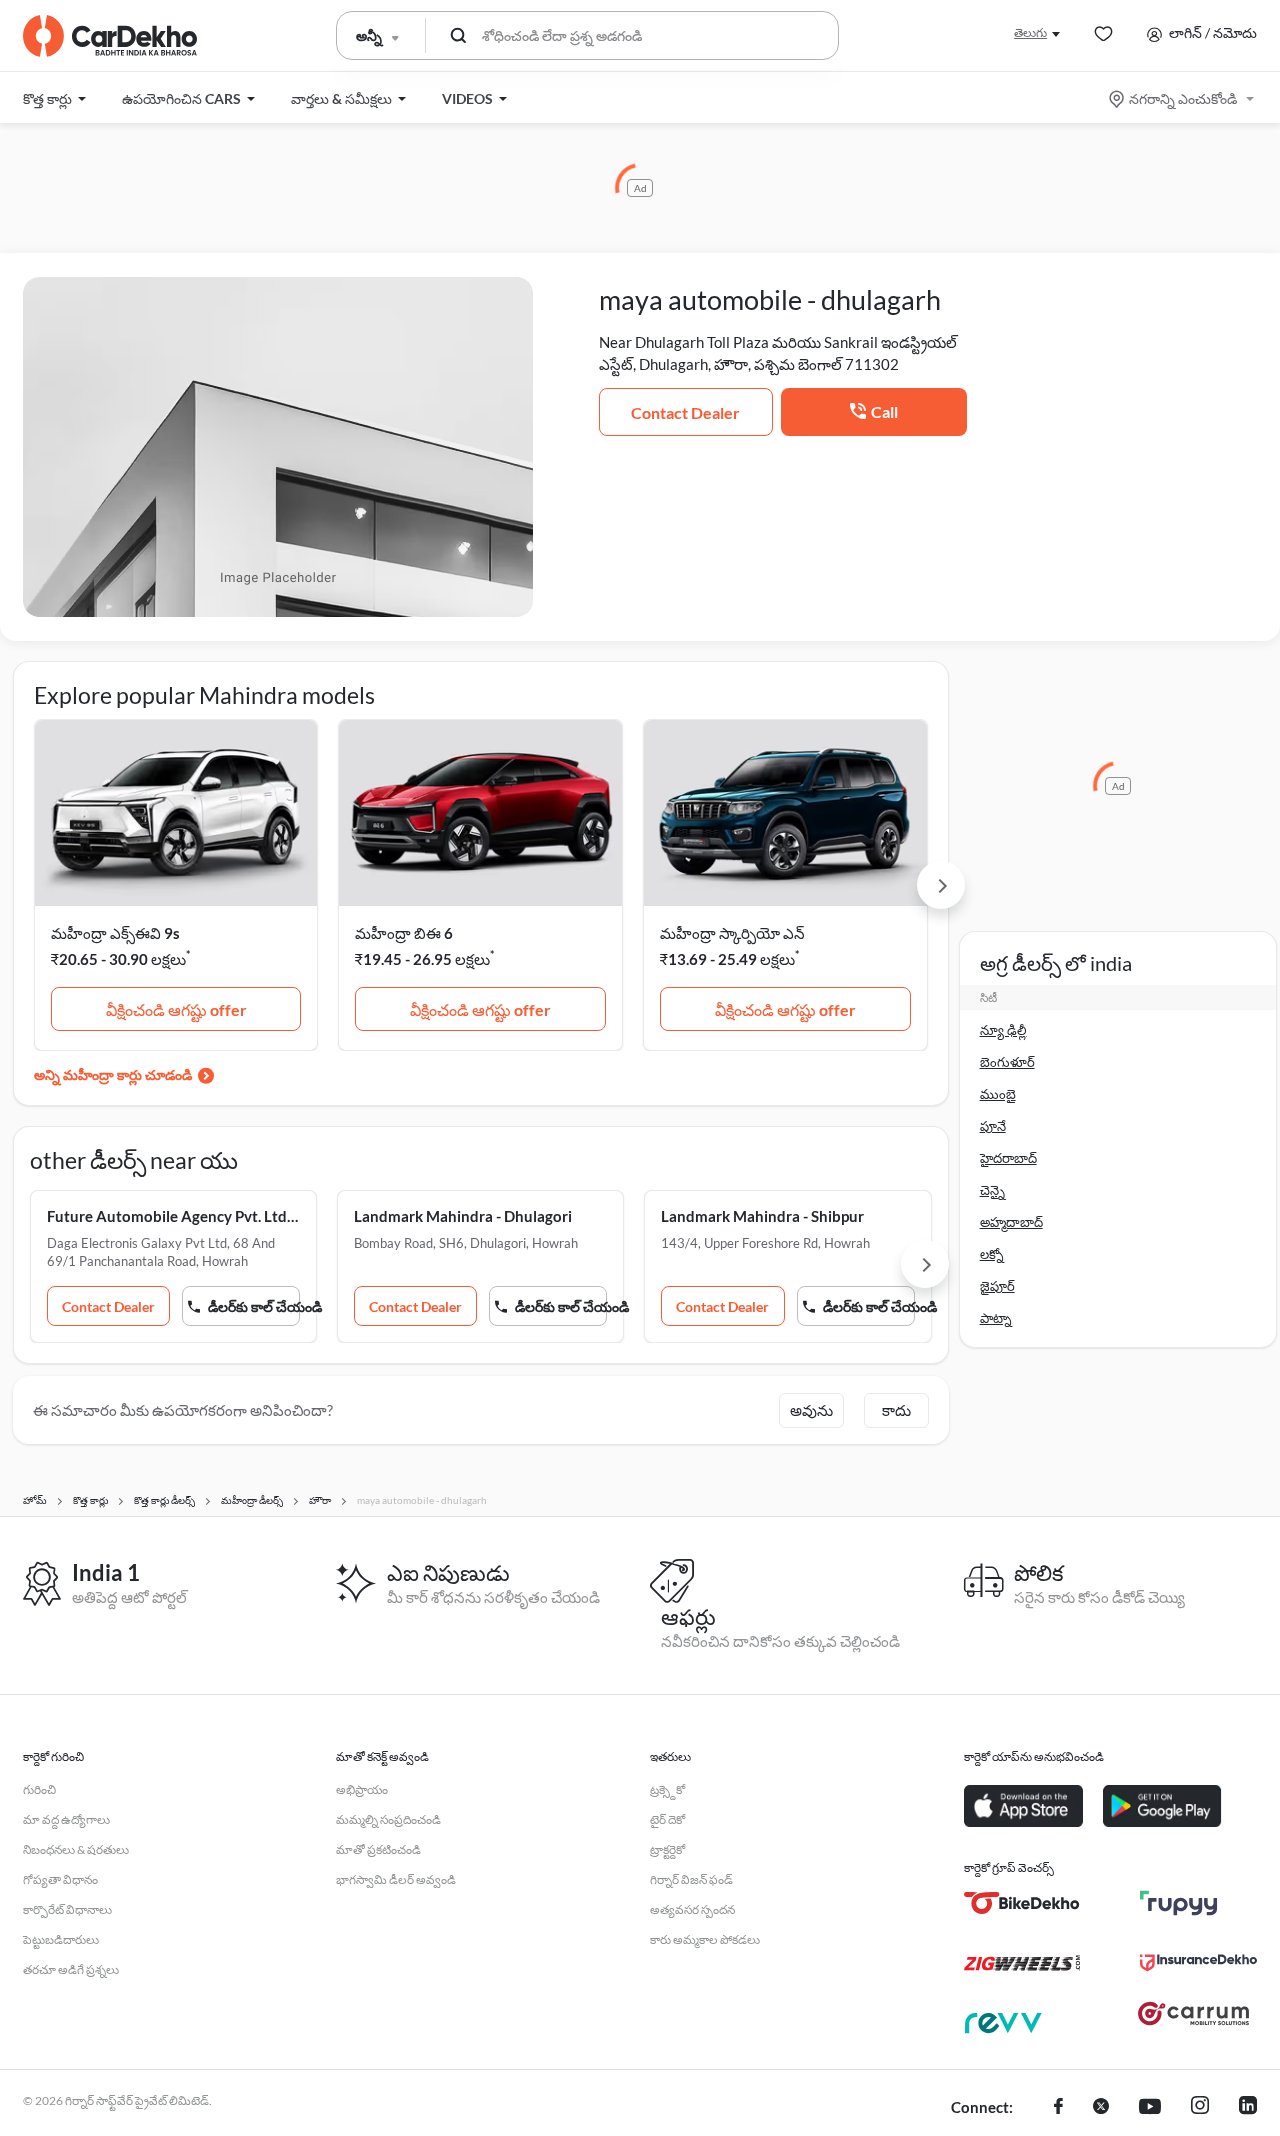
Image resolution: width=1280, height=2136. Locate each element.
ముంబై (998, 1094)
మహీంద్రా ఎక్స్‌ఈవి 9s (115, 933)
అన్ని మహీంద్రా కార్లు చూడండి (113, 1074)
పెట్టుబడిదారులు (61, 1939)
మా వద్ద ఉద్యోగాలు (66, 1819)
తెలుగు (1030, 32)
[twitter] (1101, 2108)
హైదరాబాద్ (1008, 1158)
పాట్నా (996, 1318)
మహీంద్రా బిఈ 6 (404, 933)
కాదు (896, 1410)
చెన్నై (992, 1190)
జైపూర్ (997, 1286)
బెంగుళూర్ (1007, 1062)
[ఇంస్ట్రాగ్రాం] (1200, 2108)
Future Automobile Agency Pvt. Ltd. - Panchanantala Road (173, 1216)
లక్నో (992, 1254)
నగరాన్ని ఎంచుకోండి (1183, 98)
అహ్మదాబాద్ (1011, 1222)
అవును (811, 1410)
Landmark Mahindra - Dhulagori (463, 1216)
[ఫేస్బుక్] (1058, 2108)
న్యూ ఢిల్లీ (1003, 1030)
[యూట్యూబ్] (1150, 2108)
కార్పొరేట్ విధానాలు (67, 1909)
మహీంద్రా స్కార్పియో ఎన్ (732, 933)
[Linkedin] (1248, 2108)
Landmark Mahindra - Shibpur (762, 1216)
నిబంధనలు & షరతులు (76, 1849)
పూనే (993, 1126)
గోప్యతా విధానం (60, 1879)
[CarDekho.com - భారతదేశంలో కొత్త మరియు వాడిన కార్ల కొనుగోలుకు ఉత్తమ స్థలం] (110, 36)
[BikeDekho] (1022, 1903)
